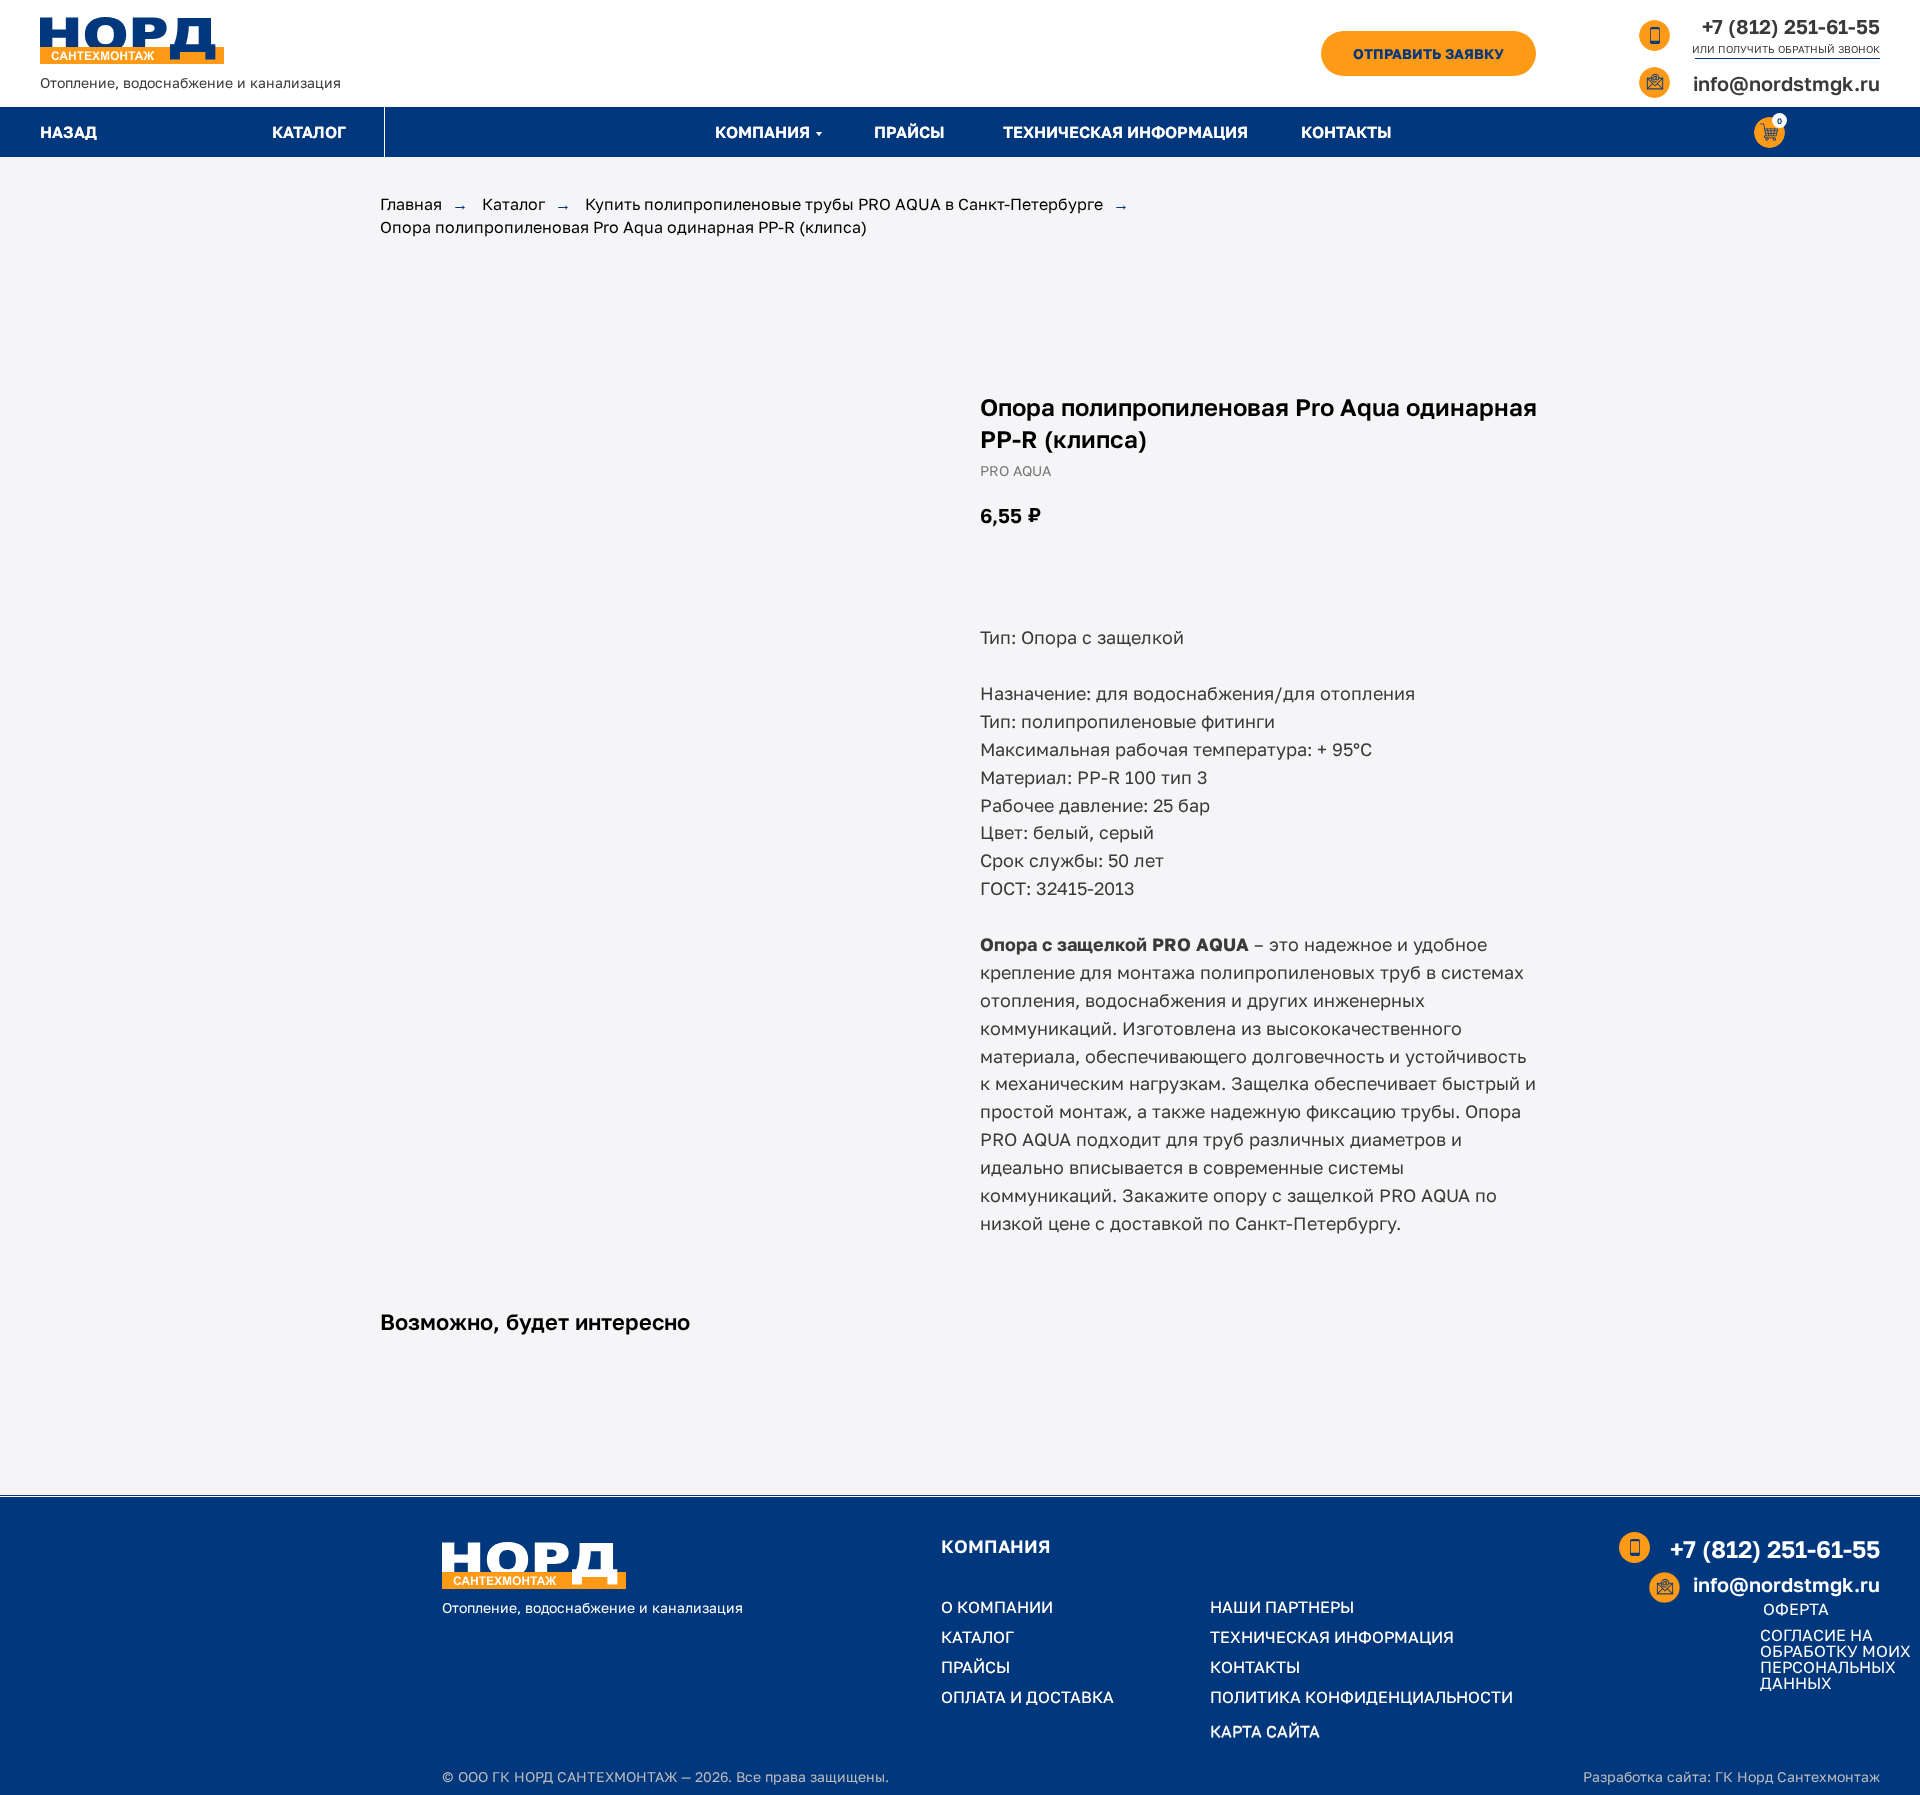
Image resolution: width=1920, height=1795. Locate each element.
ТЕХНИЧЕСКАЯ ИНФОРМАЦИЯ (1125, 132)
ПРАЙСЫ (909, 132)
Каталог (513, 204)
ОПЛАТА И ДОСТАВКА (1027, 1697)
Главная (411, 204)
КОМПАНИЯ (762, 132)
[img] (132, 40)
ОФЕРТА (1796, 1609)
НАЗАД (68, 132)
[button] (1428, 53)
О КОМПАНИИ (997, 1607)
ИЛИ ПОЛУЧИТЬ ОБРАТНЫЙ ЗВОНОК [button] (1786, 49)
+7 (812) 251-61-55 (1791, 26)
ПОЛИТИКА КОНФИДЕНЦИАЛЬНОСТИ (1361, 1697)
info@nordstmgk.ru (1786, 83)
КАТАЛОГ (309, 132)
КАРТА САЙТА (1265, 1731)
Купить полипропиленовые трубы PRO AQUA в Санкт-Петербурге (844, 204)
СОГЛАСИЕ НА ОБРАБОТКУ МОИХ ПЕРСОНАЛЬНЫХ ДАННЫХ (1835, 1659)
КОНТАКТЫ (1346, 132)
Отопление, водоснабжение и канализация (190, 82)
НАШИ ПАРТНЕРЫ (1282, 1607)
